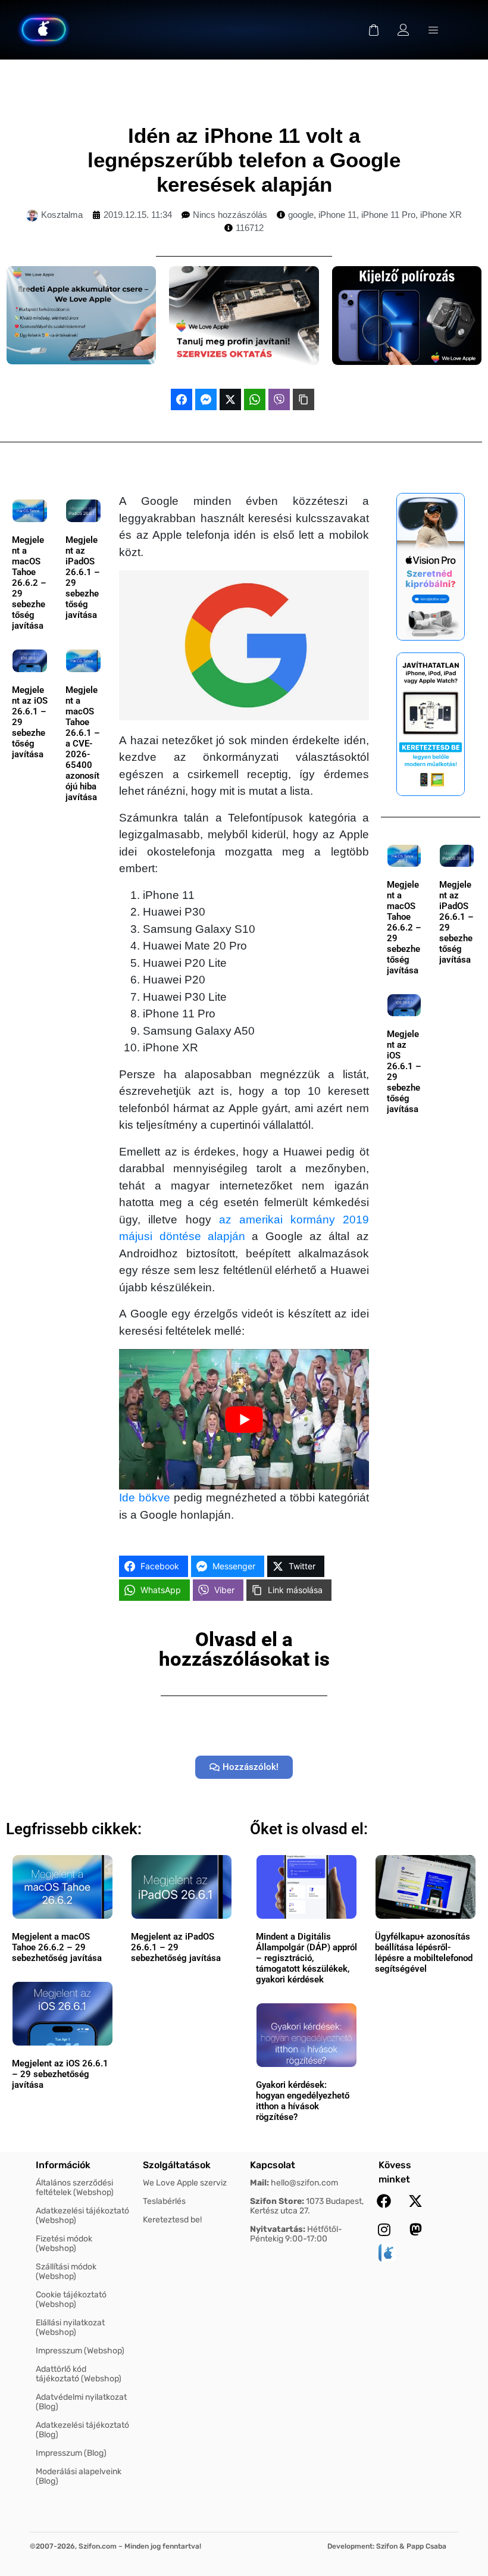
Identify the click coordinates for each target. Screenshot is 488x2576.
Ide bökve (145, 1498)
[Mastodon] (415, 2230)
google (301, 215)
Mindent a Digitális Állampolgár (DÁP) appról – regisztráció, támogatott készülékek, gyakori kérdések (306, 1958)
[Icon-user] (403, 30)
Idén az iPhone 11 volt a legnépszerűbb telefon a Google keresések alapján (244, 160)
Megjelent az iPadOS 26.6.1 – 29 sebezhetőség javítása (176, 1947)
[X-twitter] (415, 2201)
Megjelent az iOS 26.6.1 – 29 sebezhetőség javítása (60, 2074)
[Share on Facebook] (182, 399)
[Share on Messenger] (206, 399)
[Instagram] (384, 2230)
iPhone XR (441, 215)
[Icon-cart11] (374, 30)
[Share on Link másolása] (304, 399)
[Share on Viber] (279, 399)
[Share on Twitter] (230, 399)
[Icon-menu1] (433, 30)
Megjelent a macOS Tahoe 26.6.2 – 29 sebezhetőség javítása (29, 583)
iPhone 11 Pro (388, 215)
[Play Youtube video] (244, 1419)
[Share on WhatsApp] (255, 399)
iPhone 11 (337, 215)
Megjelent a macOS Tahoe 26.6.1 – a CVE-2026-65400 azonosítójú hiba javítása (83, 744)
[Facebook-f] (384, 2201)
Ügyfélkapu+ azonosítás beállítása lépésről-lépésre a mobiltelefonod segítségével (424, 1953)
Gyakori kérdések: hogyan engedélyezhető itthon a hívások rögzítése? (303, 2101)
